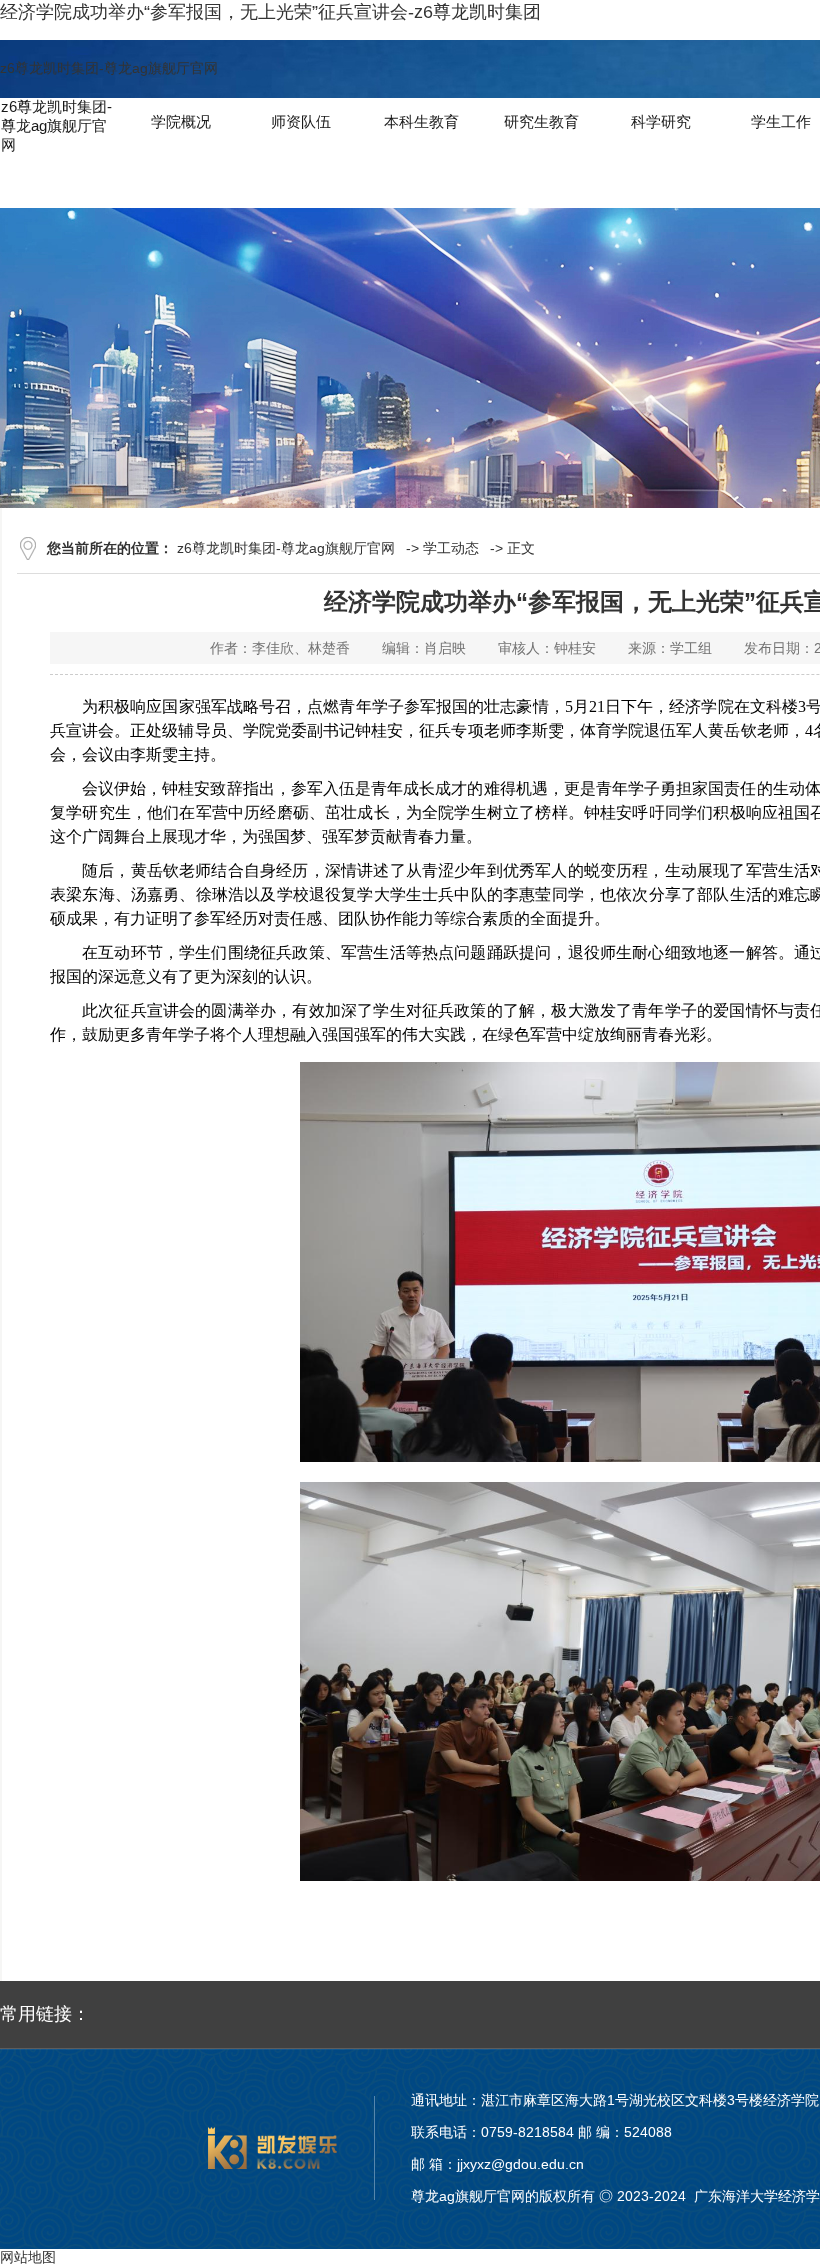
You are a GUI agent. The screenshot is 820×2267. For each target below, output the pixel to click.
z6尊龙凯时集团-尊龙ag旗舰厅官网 (109, 68)
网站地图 (28, 2257)
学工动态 (451, 548)
